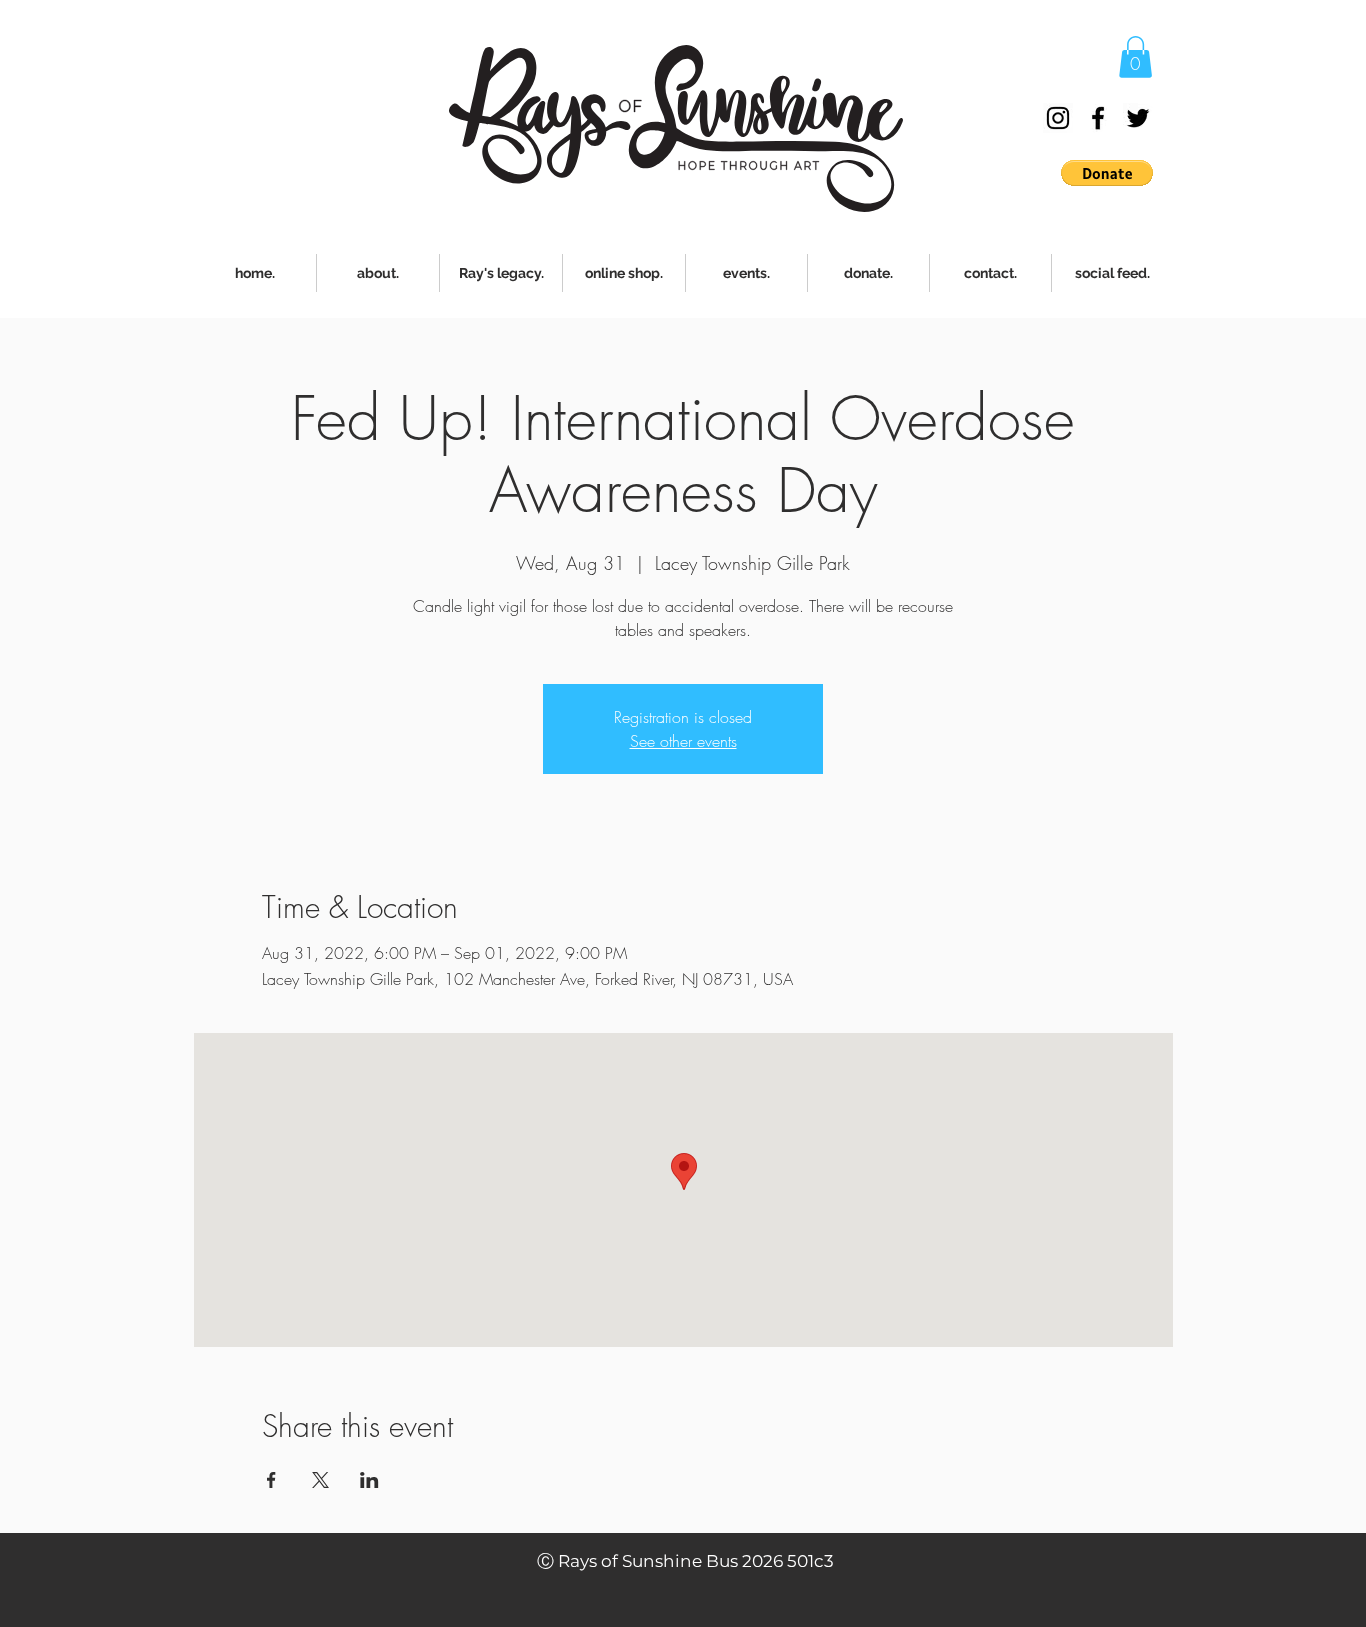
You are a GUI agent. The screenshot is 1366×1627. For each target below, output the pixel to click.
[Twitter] (1138, 118)
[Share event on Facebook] (271, 1480)
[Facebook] (1098, 118)
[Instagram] (1058, 118)
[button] (1135, 57)
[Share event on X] (320, 1480)
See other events (683, 741)
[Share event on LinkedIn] (369, 1480)
